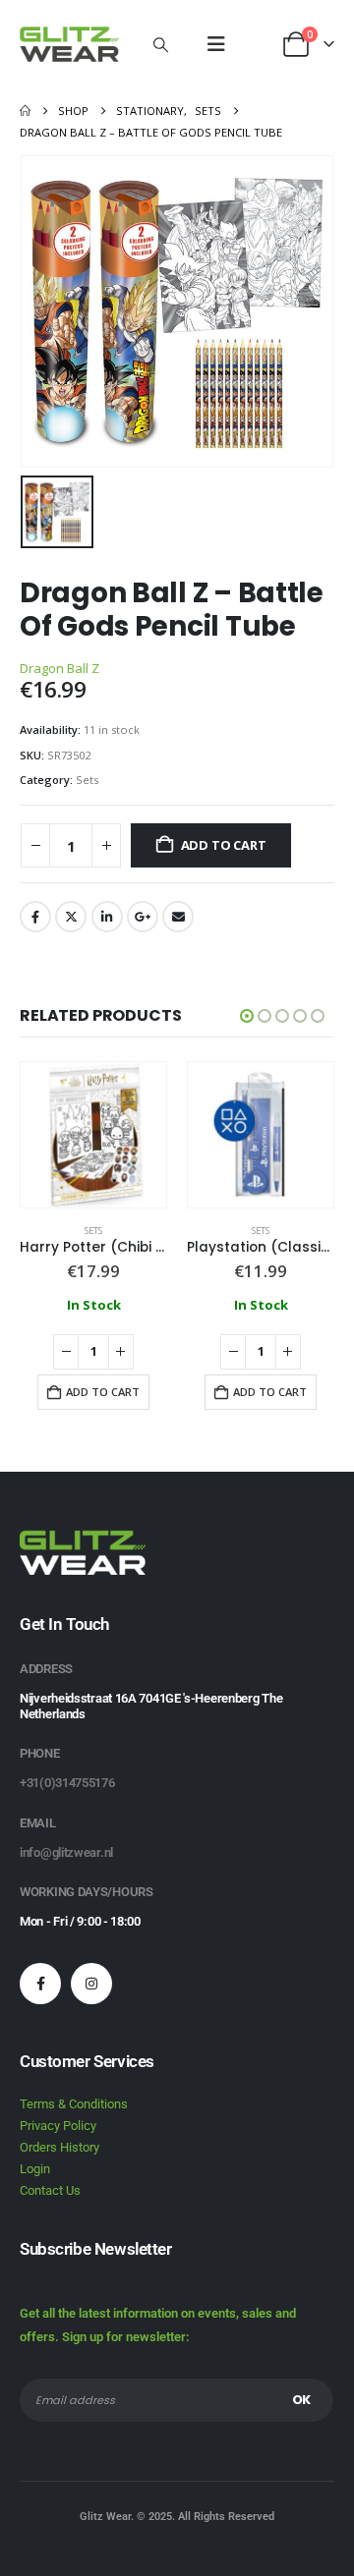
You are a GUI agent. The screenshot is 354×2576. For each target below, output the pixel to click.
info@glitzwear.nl (66, 1852)
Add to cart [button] (103, 1392)
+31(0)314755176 (67, 1783)
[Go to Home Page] (25, 111)
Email (178, 917)
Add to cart (224, 845)
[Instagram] (91, 1984)
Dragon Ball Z (59, 668)
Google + (143, 917)
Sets (87, 780)
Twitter (71, 917)
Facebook (35, 917)
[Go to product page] (93, 1135)
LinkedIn (107, 917)
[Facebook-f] (40, 1984)
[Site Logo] (69, 44)
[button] (160, 44)
